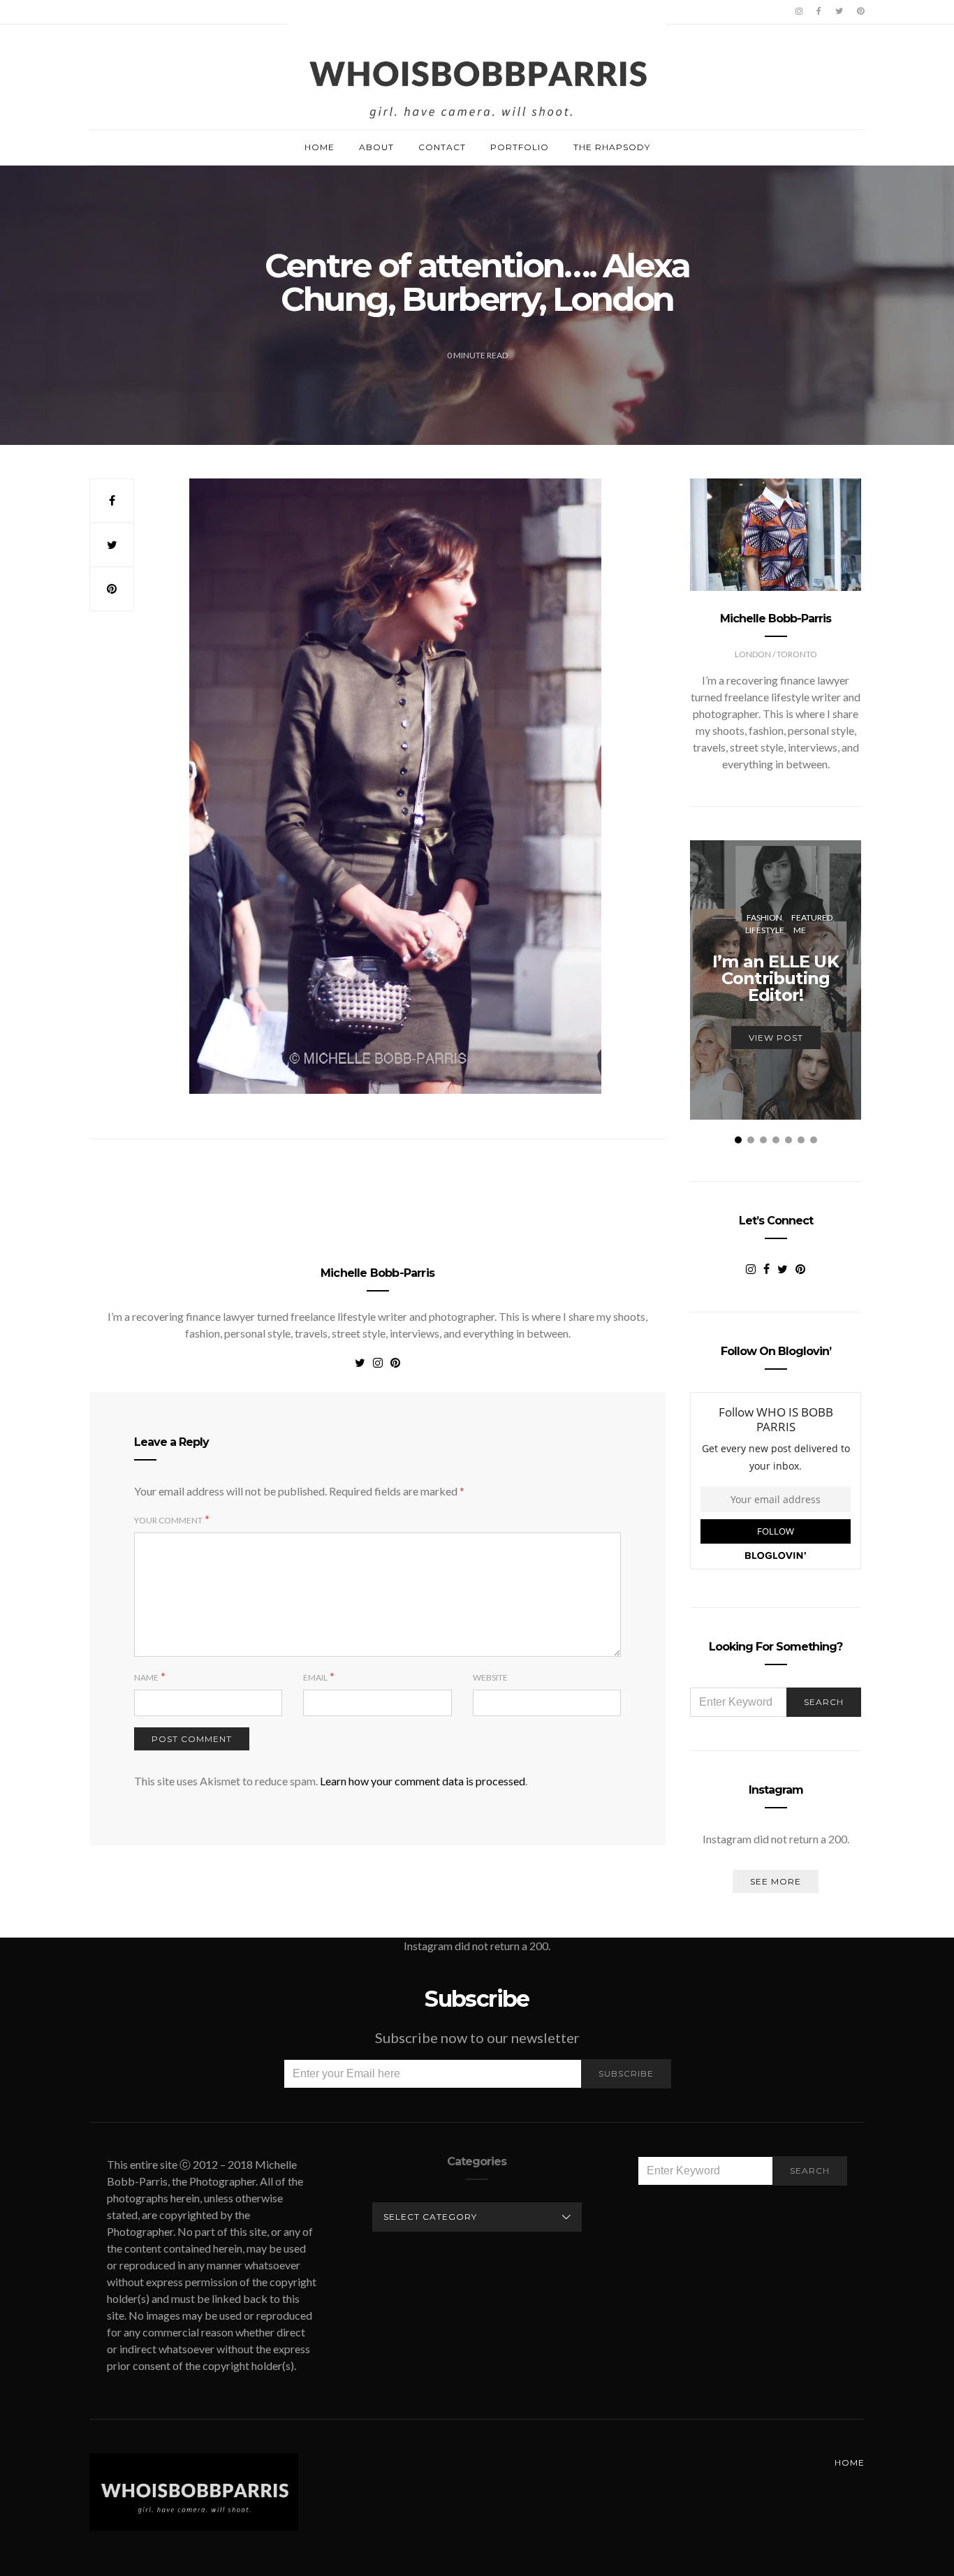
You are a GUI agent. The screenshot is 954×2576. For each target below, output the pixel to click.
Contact (442, 147)
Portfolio (520, 147)
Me (800, 930)
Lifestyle (765, 930)
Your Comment (168, 1520)
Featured (812, 917)
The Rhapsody (612, 147)
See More (776, 1881)
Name (146, 1677)
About (376, 147)
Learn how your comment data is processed (423, 1781)
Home (320, 147)
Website (490, 1677)
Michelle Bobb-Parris (377, 1273)
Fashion (764, 917)
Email (315, 1677)
